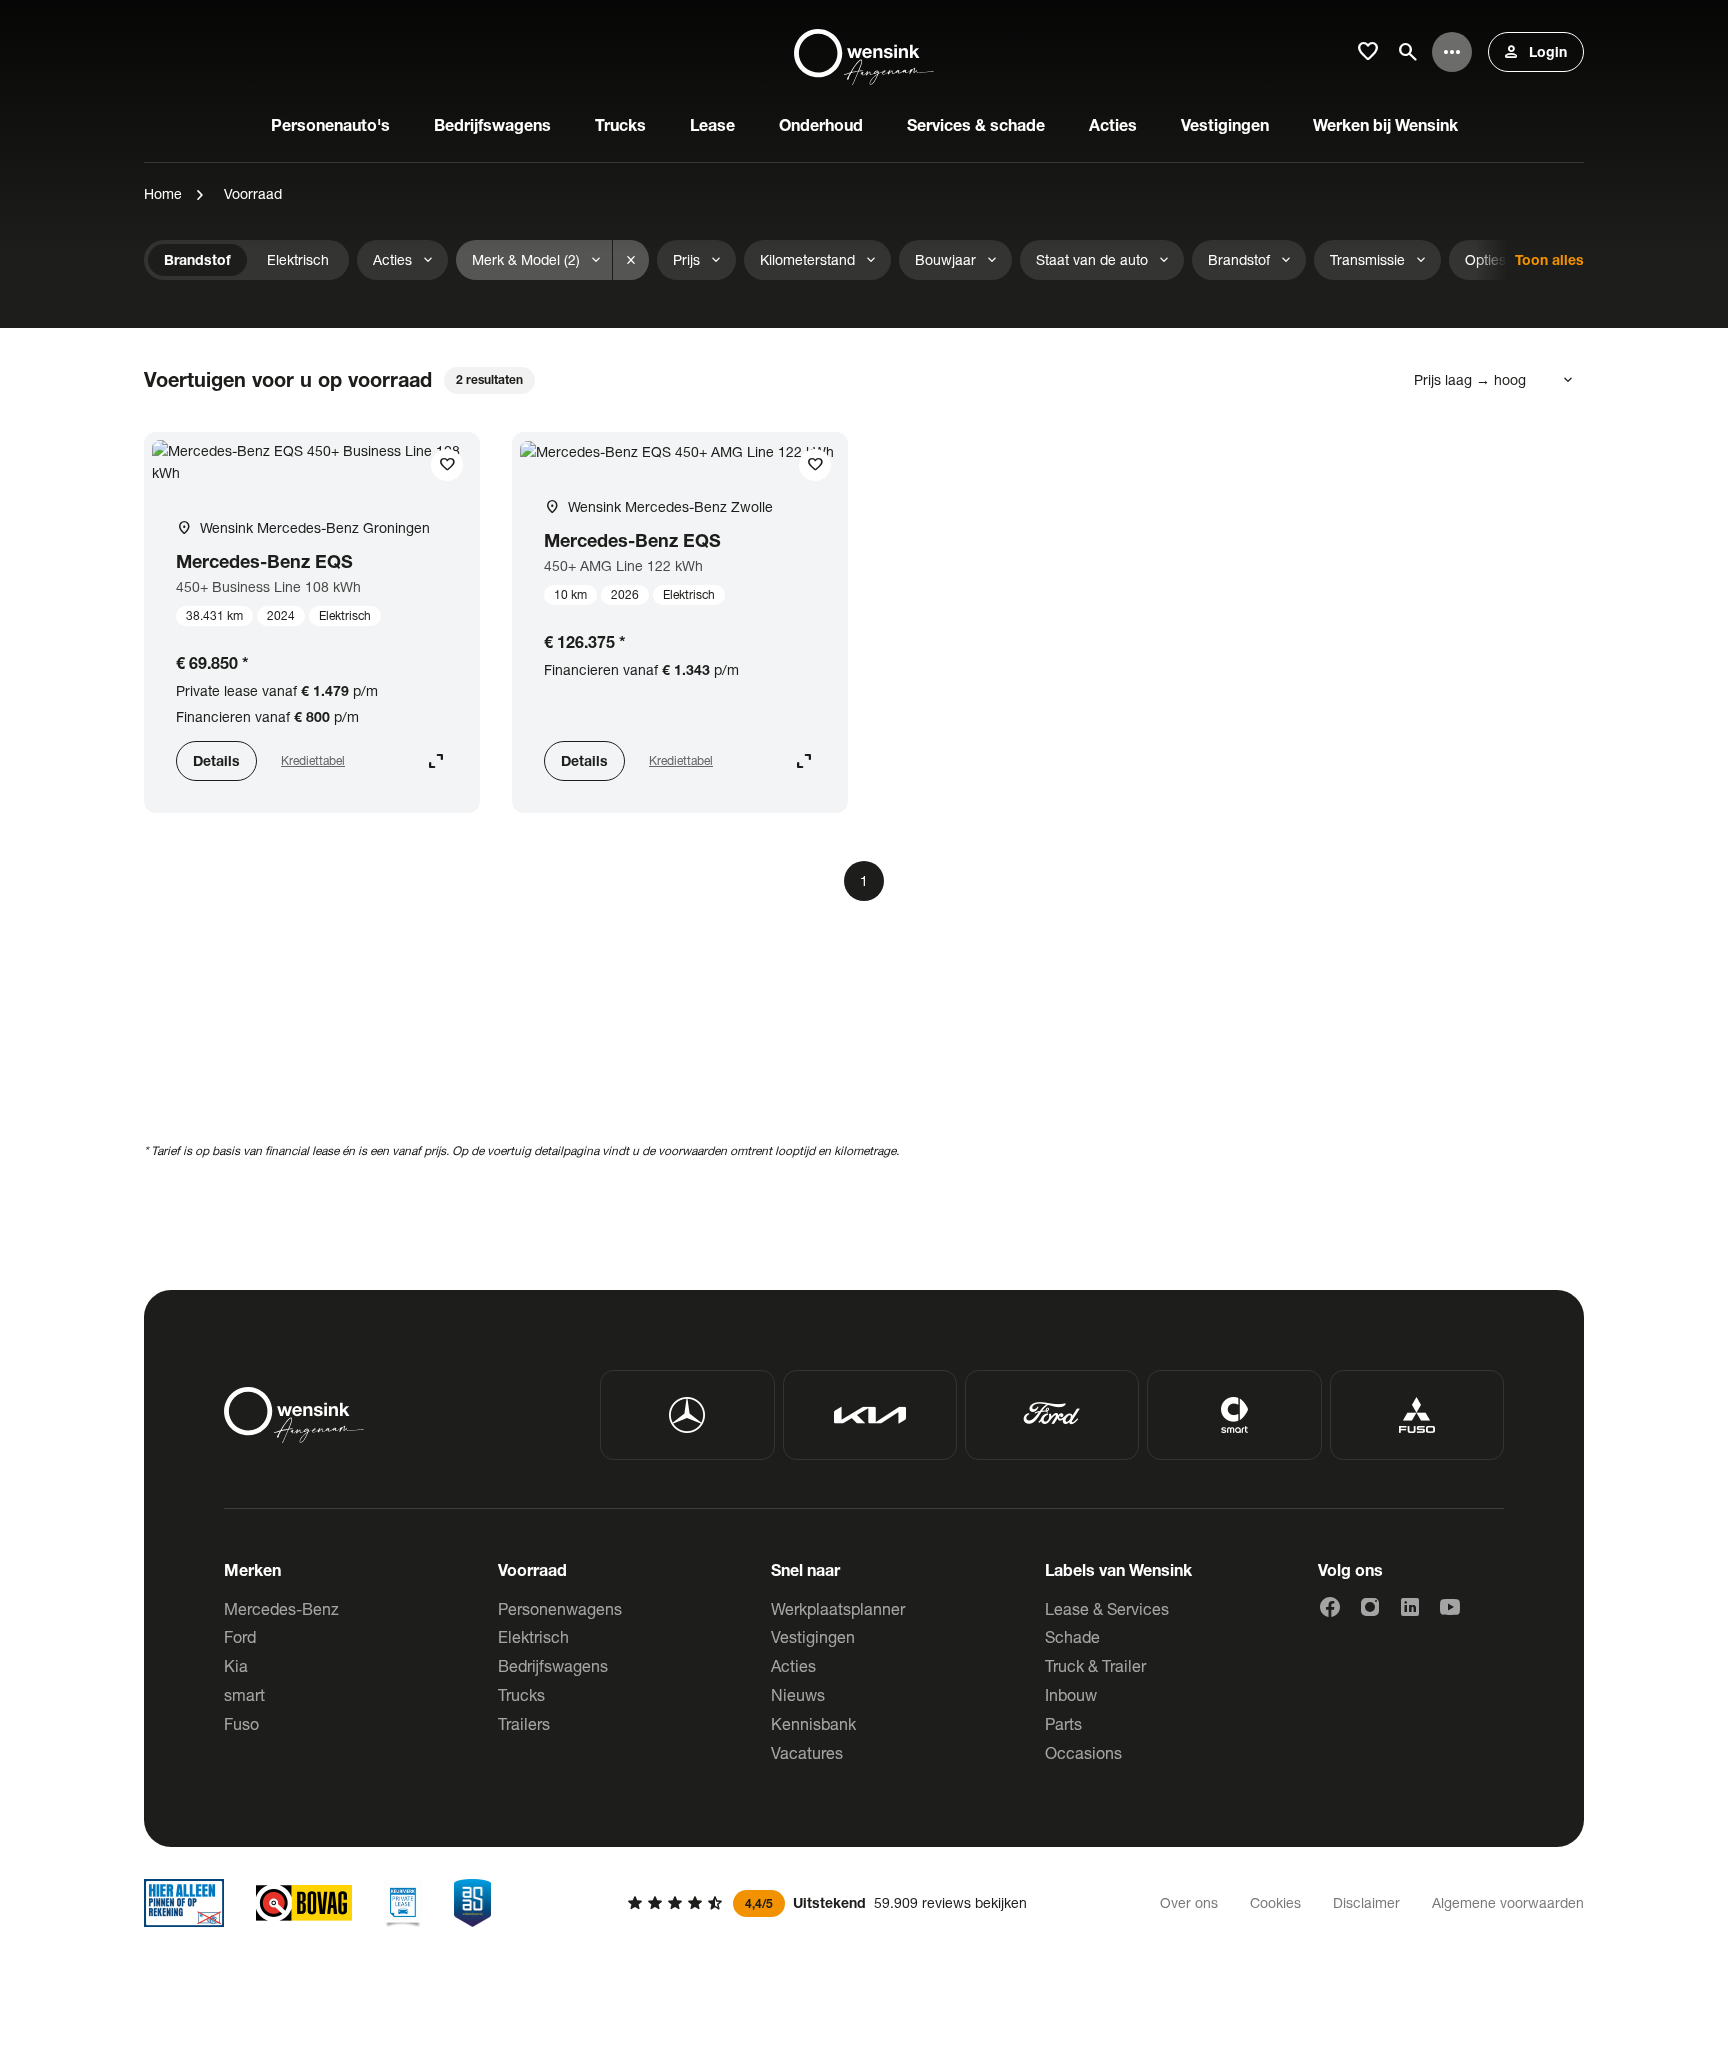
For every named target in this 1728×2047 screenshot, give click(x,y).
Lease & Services (1107, 1608)
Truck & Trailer (1095, 1665)
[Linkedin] (1410, 1607)
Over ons (1189, 1902)
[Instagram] (1370, 1607)
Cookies (1275, 1902)
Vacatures (807, 1752)
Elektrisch (533, 1636)
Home (163, 193)
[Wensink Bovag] (304, 1903)
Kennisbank (813, 1723)
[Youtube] (1450, 1607)
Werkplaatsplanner (838, 1608)
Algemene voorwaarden (1508, 1902)
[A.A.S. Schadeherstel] (473, 1903)
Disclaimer (1366, 1902)
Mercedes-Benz (281, 1608)
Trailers (524, 1723)
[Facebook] (1330, 1607)
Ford (240, 1636)
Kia (236, 1665)
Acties (793, 1665)
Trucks (521, 1694)
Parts (1063, 1723)
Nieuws (798, 1694)
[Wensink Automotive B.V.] (864, 52)
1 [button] (864, 880)
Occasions (1083, 1752)
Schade (1072, 1636)
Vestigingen (813, 1636)
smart (244, 1694)
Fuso (241, 1723)
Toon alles (1549, 259)
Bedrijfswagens (553, 1665)
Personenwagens (560, 1608)
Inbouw (1071, 1694)
